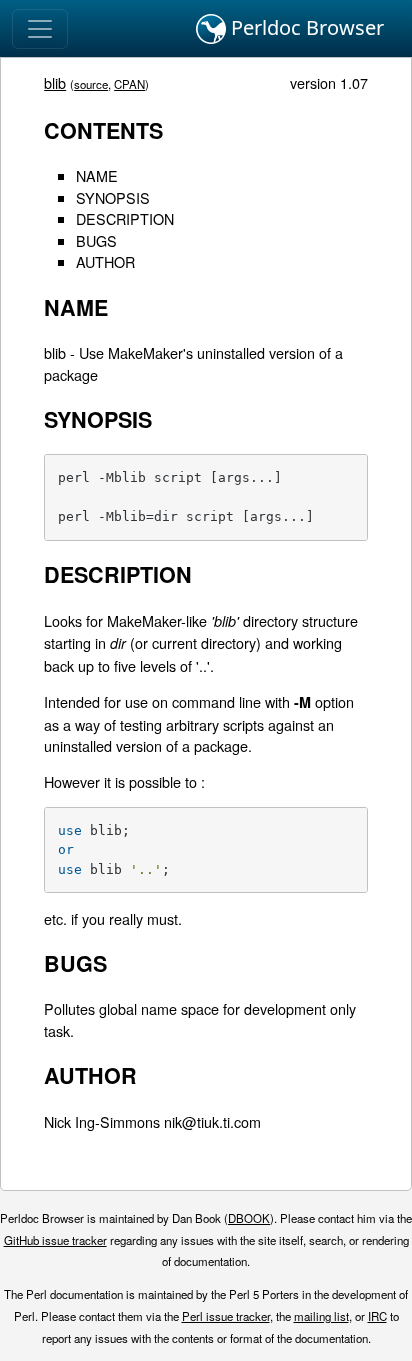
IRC (377, 1316)
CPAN (129, 84)
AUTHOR (105, 261)
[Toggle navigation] (40, 29)
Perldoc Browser (305, 27)
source (91, 84)
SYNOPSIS (113, 197)
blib (55, 82)
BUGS (96, 240)
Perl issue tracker (226, 1316)
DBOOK (249, 1218)
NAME (97, 175)
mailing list (321, 1316)
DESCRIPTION (125, 218)
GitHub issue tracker (55, 1240)
